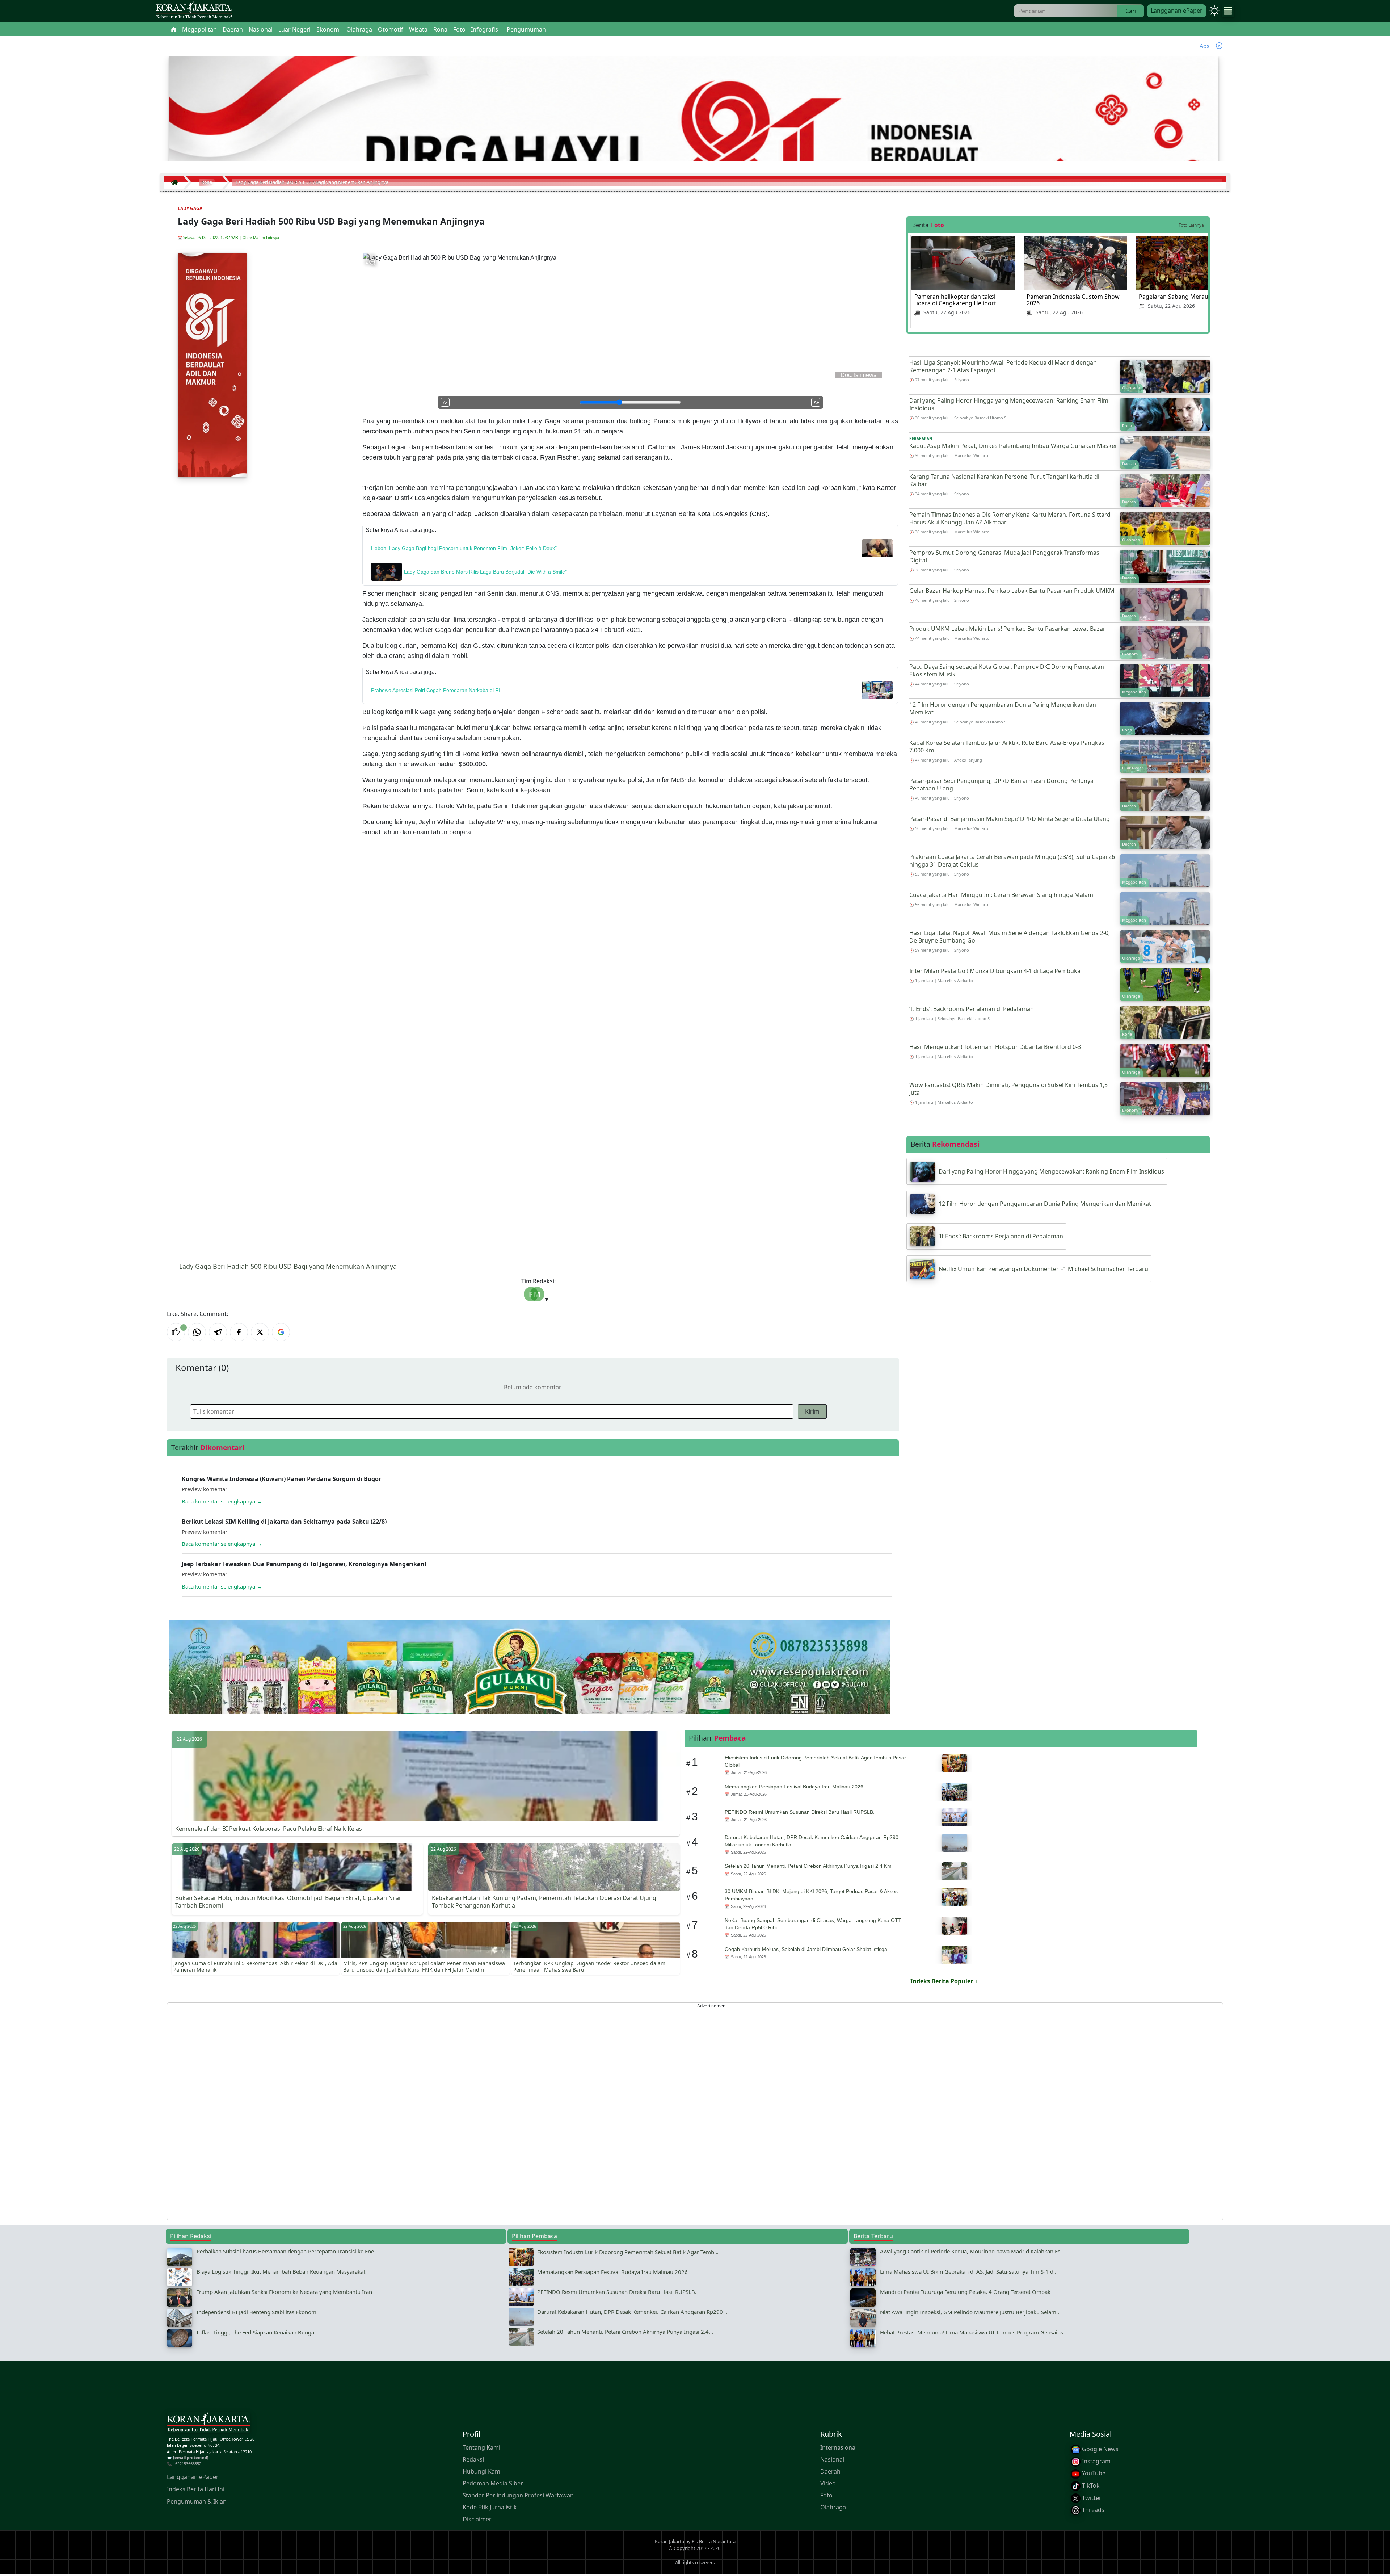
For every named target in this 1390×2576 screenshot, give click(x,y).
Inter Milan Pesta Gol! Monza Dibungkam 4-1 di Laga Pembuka (995, 971)
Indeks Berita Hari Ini (196, 2489)
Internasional (839, 2447)
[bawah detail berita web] (530, 1685)
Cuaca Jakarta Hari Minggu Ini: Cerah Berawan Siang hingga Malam (1001, 895)
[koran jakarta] (177, 182)
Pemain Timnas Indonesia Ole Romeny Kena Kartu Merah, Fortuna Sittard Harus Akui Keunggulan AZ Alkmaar (1010, 518)
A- (445, 402)
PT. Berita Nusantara (714, 2541)
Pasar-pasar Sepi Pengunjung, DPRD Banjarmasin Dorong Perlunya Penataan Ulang (1001, 784)
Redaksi (473, 2459)
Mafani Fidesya (266, 238)
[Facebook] (239, 1332)
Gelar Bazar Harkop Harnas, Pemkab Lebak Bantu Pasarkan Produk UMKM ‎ (1013, 591)
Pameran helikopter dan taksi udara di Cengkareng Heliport (955, 300)
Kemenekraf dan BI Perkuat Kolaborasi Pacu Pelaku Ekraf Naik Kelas (269, 1829)
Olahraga (833, 2507)
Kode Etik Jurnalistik (490, 2507)
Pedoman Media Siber (493, 2483)
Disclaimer (477, 2519)
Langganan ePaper (1177, 11)
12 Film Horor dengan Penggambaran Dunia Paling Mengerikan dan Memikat (1003, 708)
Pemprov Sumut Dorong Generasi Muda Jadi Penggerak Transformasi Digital (1005, 556)
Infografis (485, 29)
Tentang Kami (481, 2447)
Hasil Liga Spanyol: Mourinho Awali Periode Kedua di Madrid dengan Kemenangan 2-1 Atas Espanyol (1003, 366)
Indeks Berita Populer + (944, 1981)
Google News (1100, 2449)
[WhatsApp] (197, 1332)
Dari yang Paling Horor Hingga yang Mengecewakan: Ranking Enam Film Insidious (1009, 404)
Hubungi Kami (482, 2471)
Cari (1131, 11)
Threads (1092, 2510)
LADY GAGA (190, 208)
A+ (816, 402)
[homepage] (208, 2424)
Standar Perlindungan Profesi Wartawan (518, 2495)
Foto (826, 2495)
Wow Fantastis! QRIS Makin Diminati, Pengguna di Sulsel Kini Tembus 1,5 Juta (1008, 1089)
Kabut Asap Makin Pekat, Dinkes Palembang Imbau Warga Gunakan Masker (1013, 446)
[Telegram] (218, 1332)
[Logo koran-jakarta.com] (194, 11)
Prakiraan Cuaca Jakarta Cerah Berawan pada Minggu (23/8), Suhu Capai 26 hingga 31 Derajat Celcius (1012, 861)
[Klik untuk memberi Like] (176, 1332)
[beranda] (174, 29)
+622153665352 (187, 2464)
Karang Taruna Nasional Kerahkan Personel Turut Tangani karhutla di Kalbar (1004, 480)
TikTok (1090, 2485)
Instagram (1096, 2461)
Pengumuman (526, 29)
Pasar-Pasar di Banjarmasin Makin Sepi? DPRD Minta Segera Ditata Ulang (1010, 819)
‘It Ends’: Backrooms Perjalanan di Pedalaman (972, 1009)
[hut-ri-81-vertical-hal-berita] (212, 365)
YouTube (1093, 2474)
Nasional (832, 2459)
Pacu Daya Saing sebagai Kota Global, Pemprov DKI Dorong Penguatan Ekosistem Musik (1007, 670)
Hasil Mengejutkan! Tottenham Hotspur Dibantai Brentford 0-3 (995, 1047)
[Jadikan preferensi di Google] (281, 1332)
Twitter (1091, 2498)
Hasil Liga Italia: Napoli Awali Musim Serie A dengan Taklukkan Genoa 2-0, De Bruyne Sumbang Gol (1010, 937)
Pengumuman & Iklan (197, 2502)
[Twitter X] (260, 1332)
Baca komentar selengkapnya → (222, 1501)
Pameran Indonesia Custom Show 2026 (1073, 300)
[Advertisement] (384, 2111)
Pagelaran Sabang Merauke (1177, 297)
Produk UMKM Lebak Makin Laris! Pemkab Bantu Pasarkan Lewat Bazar (1007, 629)
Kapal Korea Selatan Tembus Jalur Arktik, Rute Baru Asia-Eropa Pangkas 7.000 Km (1007, 746)
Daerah (830, 2471)
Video (828, 2483)
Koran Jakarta (669, 2541)
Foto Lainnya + (1193, 225)
